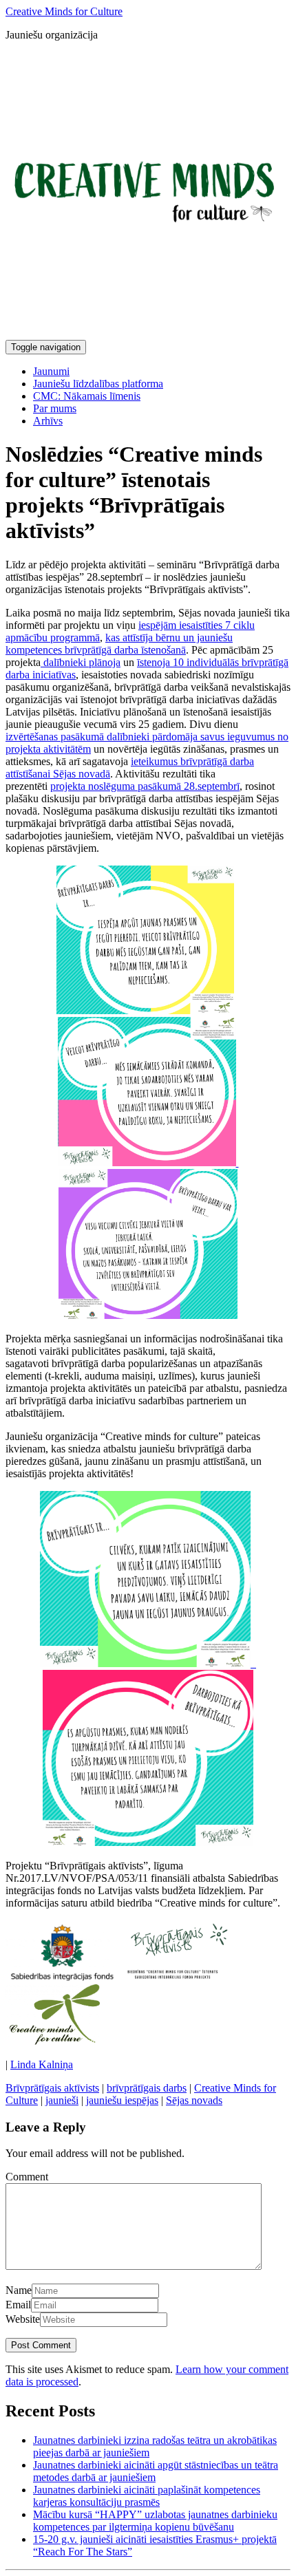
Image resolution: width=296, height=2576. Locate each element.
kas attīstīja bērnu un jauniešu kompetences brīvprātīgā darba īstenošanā (119, 644)
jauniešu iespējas (122, 2100)
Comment (27, 2177)
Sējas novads (194, 2100)
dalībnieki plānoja (81, 662)
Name (19, 2290)
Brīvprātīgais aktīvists (52, 2088)
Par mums (55, 408)
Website (23, 2319)
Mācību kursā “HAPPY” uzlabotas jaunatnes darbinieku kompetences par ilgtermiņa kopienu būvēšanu (155, 2521)
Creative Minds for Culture (64, 11)
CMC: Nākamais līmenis (87, 396)
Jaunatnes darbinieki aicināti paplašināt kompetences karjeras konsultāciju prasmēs (147, 2496)
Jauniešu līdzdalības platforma (98, 384)
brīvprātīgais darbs (147, 2088)
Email (18, 2305)
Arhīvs (48, 421)
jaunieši (62, 2100)
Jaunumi (51, 371)
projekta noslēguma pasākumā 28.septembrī (145, 786)
